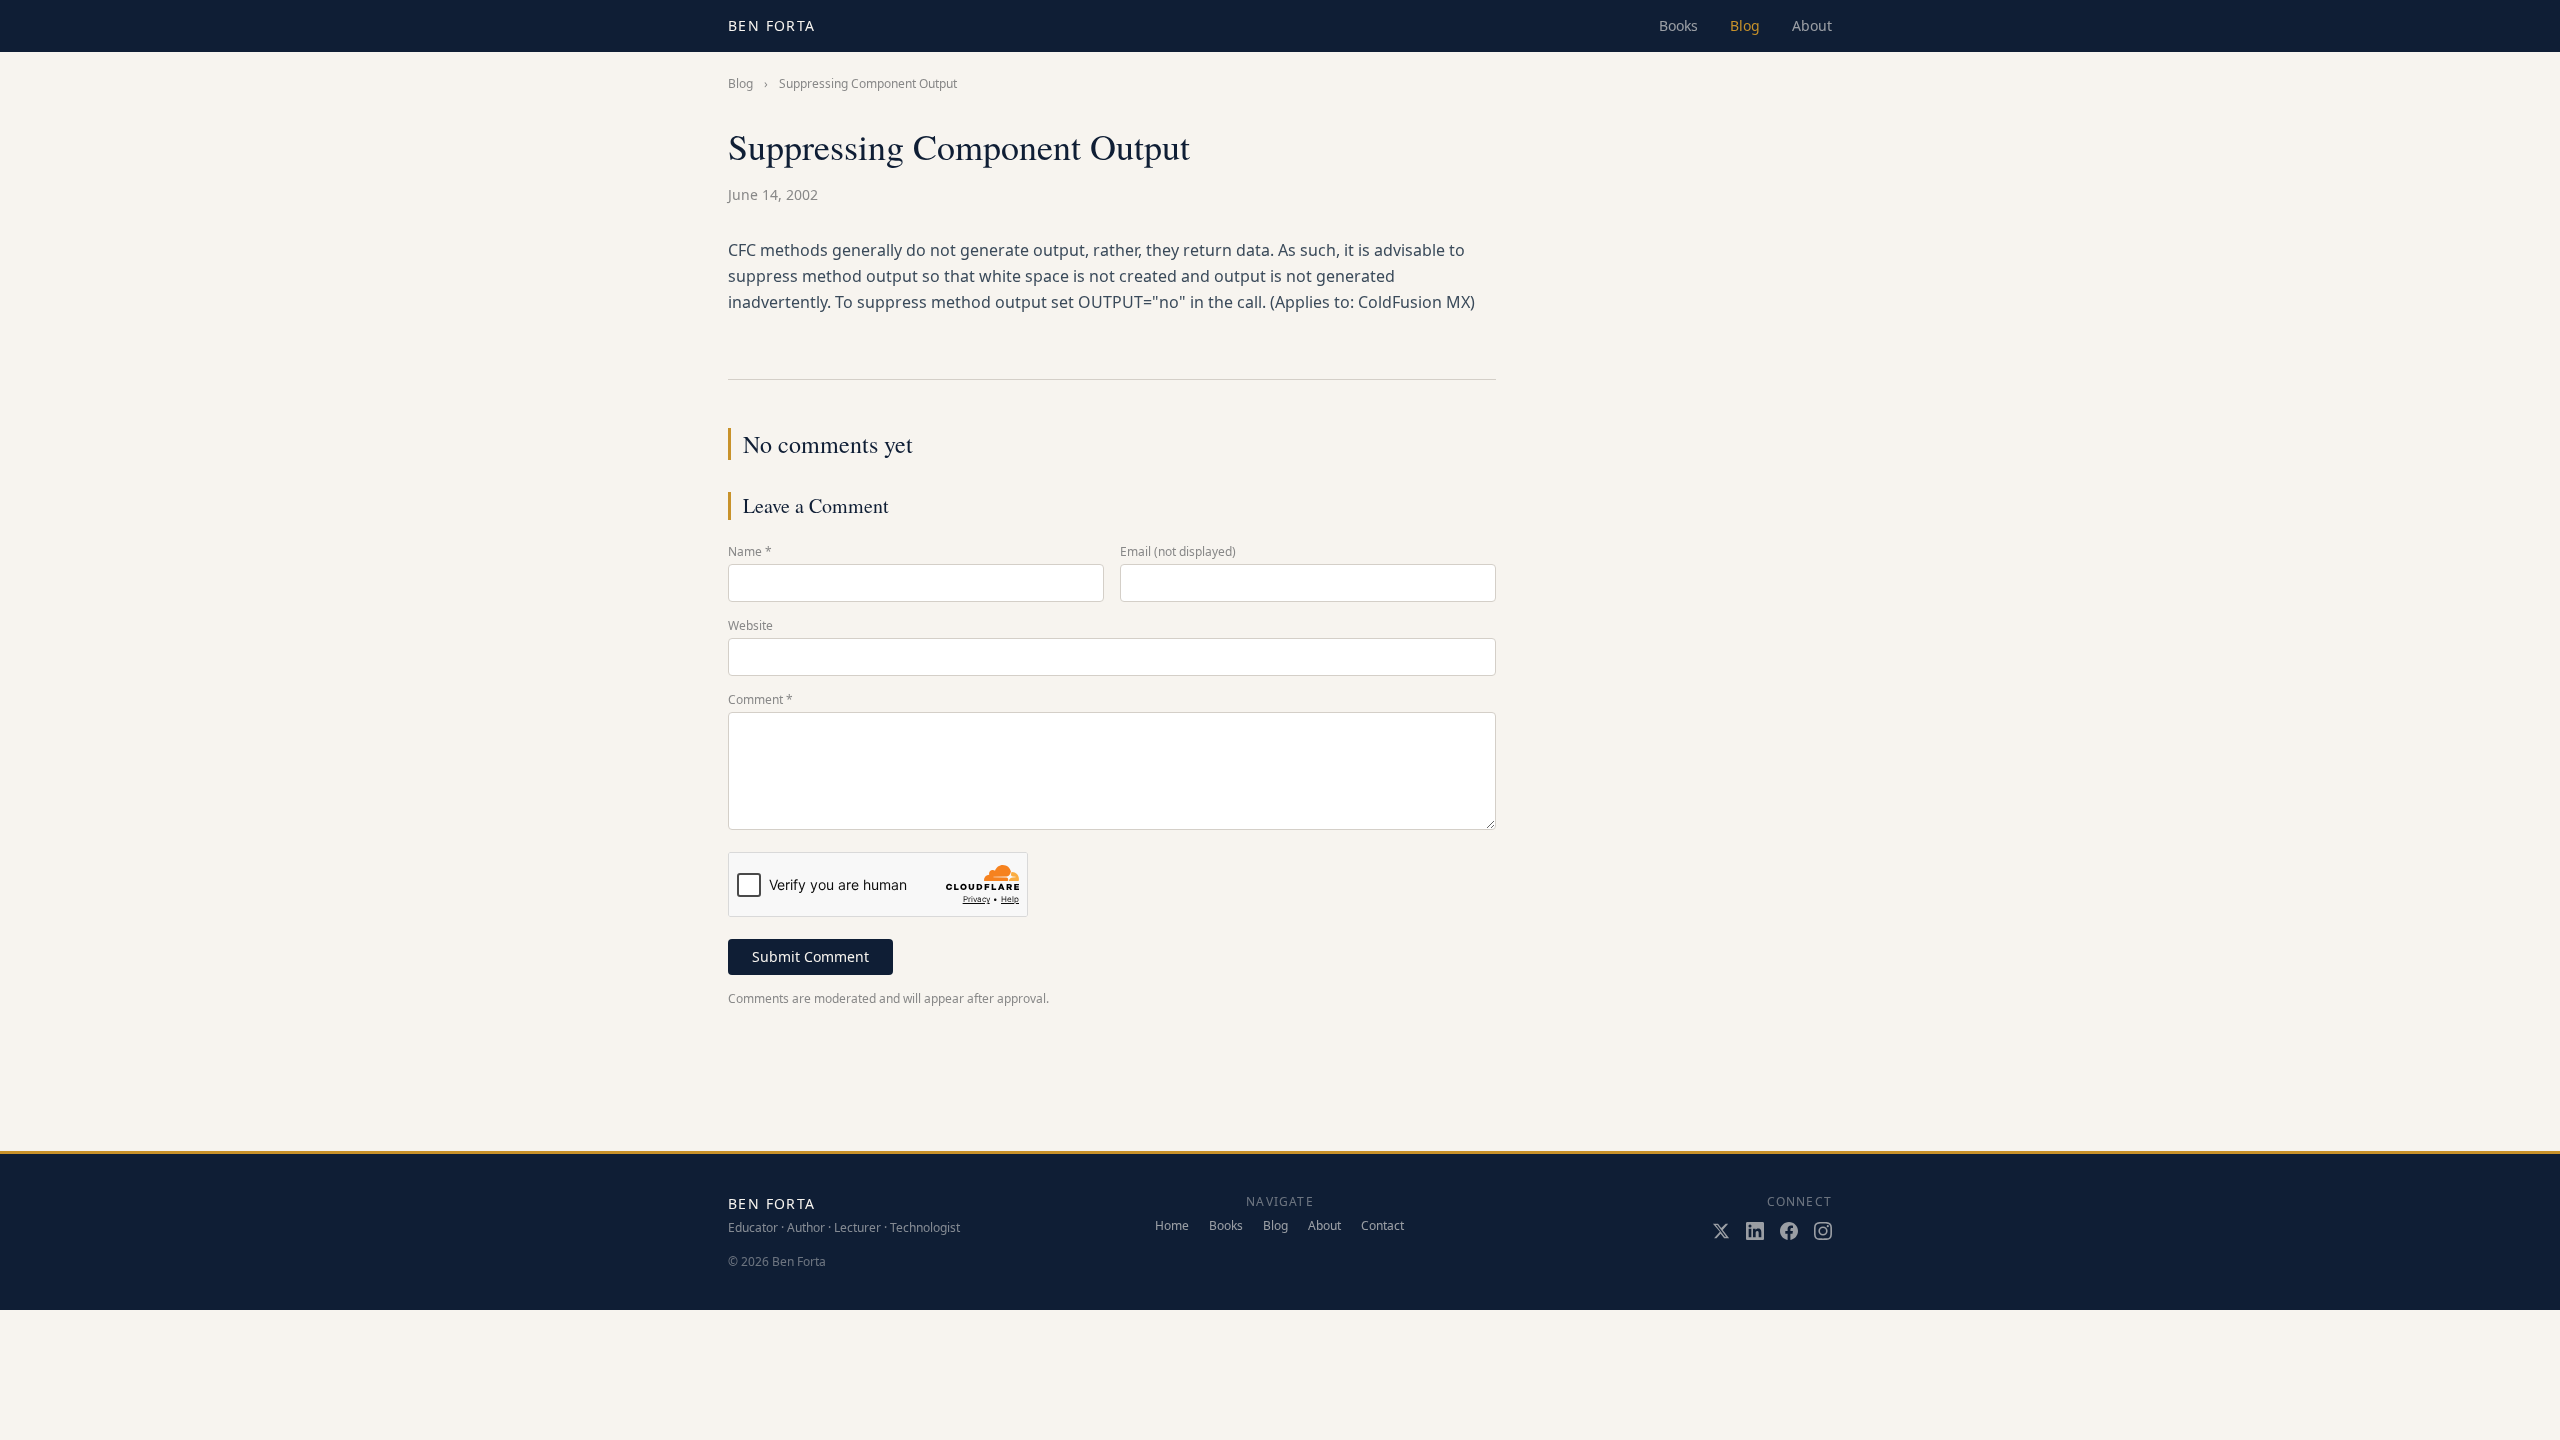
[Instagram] (1823, 1231)
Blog (1745, 25)
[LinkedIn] (1755, 1231)
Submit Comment (810, 956)
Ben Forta (772, 25)
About (1812, 25)
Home (1172, 1226)
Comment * (760, 700)
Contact (1382, 1226)
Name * (750, 552)
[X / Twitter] (1721, 1231)
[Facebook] (1789, 1231)
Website (750, 626)
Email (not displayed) (1178, 552)
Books (1678, 25)
